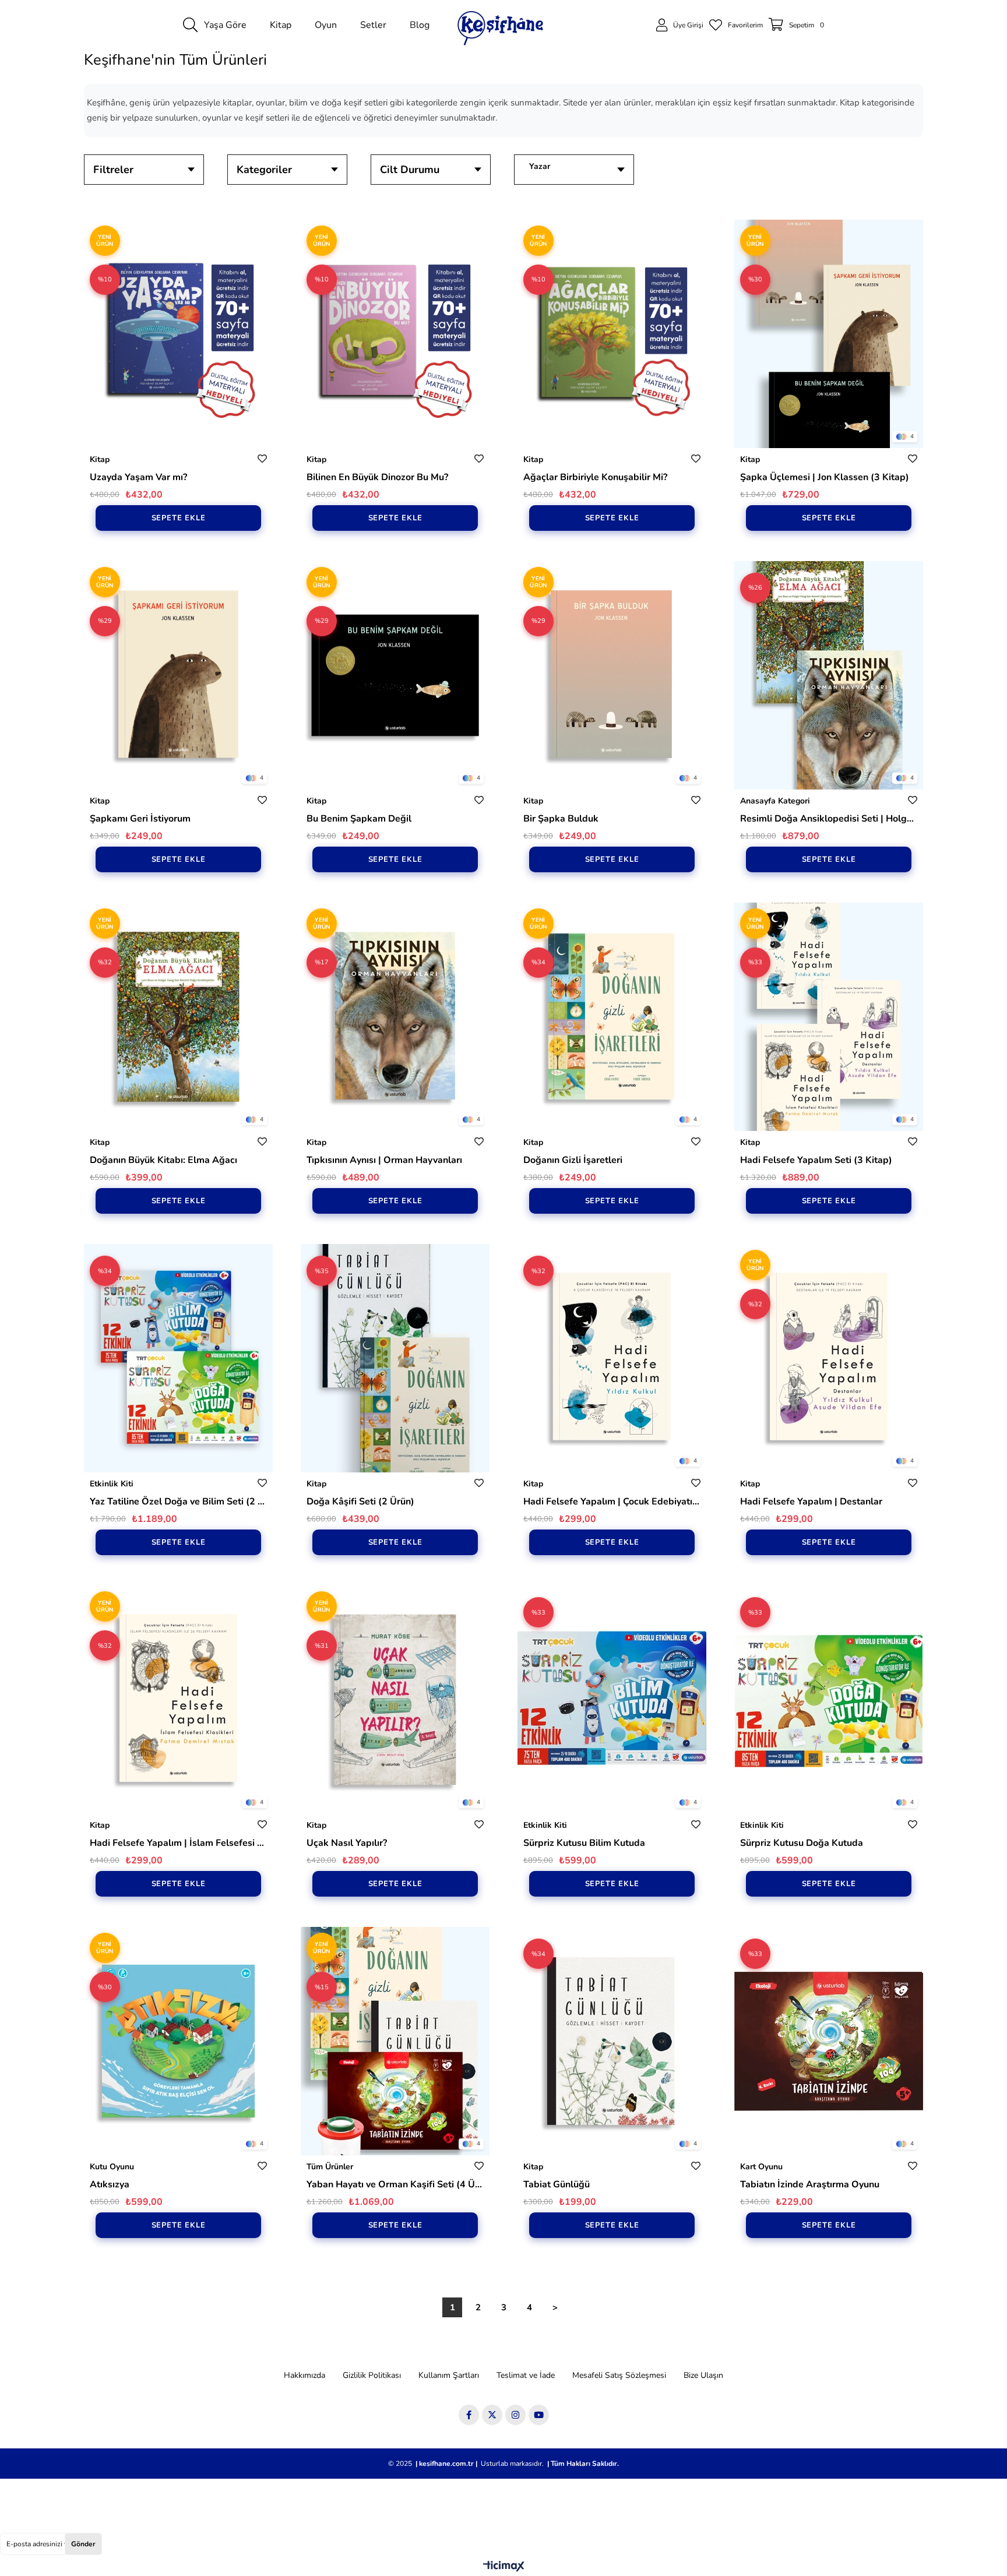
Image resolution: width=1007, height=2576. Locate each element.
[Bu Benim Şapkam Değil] (395, 675)
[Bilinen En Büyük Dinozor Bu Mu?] (395, 334)
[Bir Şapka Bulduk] (612, 675)
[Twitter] (492, 2415)
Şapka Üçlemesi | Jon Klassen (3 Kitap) (825, 477)
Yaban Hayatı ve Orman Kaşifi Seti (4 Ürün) (395, 2184)
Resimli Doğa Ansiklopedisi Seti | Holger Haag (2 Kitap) (829, 819)
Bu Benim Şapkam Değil (359, 819)
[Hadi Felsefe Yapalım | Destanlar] (829, 1358)
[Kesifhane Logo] (501, 25)
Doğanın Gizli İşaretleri (573, 1160)
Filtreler (113, 170)
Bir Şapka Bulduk (561, 819)
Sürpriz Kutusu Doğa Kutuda (802, 1843)
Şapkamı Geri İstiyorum (140, 819)
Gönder (83, 2544)
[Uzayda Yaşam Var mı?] (178, 334)
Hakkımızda (304, 2375)
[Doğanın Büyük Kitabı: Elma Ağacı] (178, 1017)
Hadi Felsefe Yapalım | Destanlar (811, 1502)
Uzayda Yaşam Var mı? (138, 477)
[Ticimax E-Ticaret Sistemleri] (504, 2567)
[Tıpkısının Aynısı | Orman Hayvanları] (395, 1017)
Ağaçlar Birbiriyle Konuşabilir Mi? (595, 477)
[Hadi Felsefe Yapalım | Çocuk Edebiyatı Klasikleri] (612, 1358)
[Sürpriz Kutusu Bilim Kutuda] (612, 1700)
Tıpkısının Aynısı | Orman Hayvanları (384, 1160)
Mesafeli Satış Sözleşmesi (619, 2375)
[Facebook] (469, 2415)
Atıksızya (110, 2184)
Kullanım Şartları (449, 2375)
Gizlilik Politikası (372, 2375)
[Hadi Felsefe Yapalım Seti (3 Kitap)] (829, 1017)
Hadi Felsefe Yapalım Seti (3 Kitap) (816, 1160)
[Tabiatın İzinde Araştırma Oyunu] (829, 2041)
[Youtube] (539, 2415)
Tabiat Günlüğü (557, 2184)
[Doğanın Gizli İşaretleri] (612, 1017)
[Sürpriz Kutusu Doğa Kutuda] (829, 1700)
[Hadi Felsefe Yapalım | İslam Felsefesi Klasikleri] (178, 1700)
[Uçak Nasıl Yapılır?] (395, 1700)
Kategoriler (264, 170)
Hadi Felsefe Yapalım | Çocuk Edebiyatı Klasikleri (612, 1502)
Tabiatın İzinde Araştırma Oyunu (810, 2184)
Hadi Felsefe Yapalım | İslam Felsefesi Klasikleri (178, 1843)
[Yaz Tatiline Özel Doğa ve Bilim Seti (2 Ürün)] (178, 1358)
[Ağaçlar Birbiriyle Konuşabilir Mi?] (612, 334)
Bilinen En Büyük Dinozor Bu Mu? (377, 477)
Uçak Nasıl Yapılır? (347, 1843)
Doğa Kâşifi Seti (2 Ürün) (360, 1502)
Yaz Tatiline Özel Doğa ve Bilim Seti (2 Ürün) (178, 1502)
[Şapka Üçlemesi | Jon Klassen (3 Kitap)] (829, 334)
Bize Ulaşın (703, 2375)
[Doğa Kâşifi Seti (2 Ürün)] (395, 1358)
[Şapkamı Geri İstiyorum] (178, 675)
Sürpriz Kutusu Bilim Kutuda (584, 1843)
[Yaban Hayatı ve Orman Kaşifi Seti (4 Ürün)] (395, 2041)
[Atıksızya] (178, 2041)
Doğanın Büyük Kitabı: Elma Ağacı (163, 1160)
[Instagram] (515, 2415)
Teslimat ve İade (526, 2375)
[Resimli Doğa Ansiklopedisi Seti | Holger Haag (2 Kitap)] (829, 675)
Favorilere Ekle (262, 459)
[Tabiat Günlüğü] (612, 2041)
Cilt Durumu (410, 170)
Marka (578, 170)
